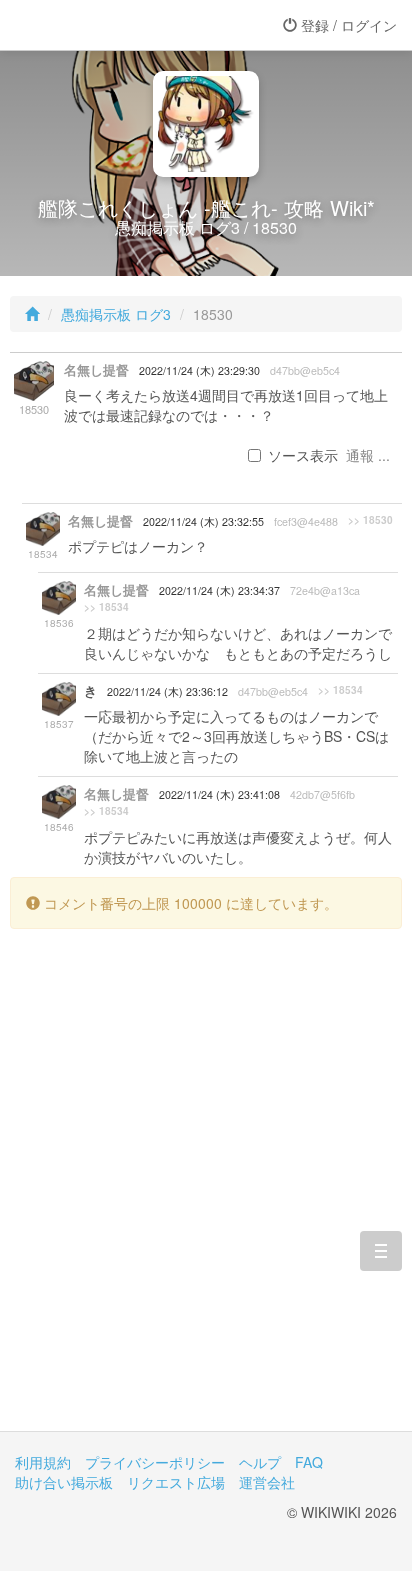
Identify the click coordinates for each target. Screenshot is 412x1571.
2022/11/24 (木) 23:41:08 (219, 794)
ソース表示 (303, 455)
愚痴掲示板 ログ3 (116, 314)
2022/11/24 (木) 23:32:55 (203, 521)
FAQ (309, 1462)
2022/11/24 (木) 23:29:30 (199, 370)
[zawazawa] (95, 25)
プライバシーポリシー (155, 1462)
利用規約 (43, 1462)
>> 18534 (106, 607)
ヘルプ (260, 1462)
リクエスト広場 (176, 1482)
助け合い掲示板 (64, 1482)
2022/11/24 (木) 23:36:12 (167, 691)
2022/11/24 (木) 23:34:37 (219, 590)
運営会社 (267, 1482)
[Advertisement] (206, 1195)
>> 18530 (370, 520)
